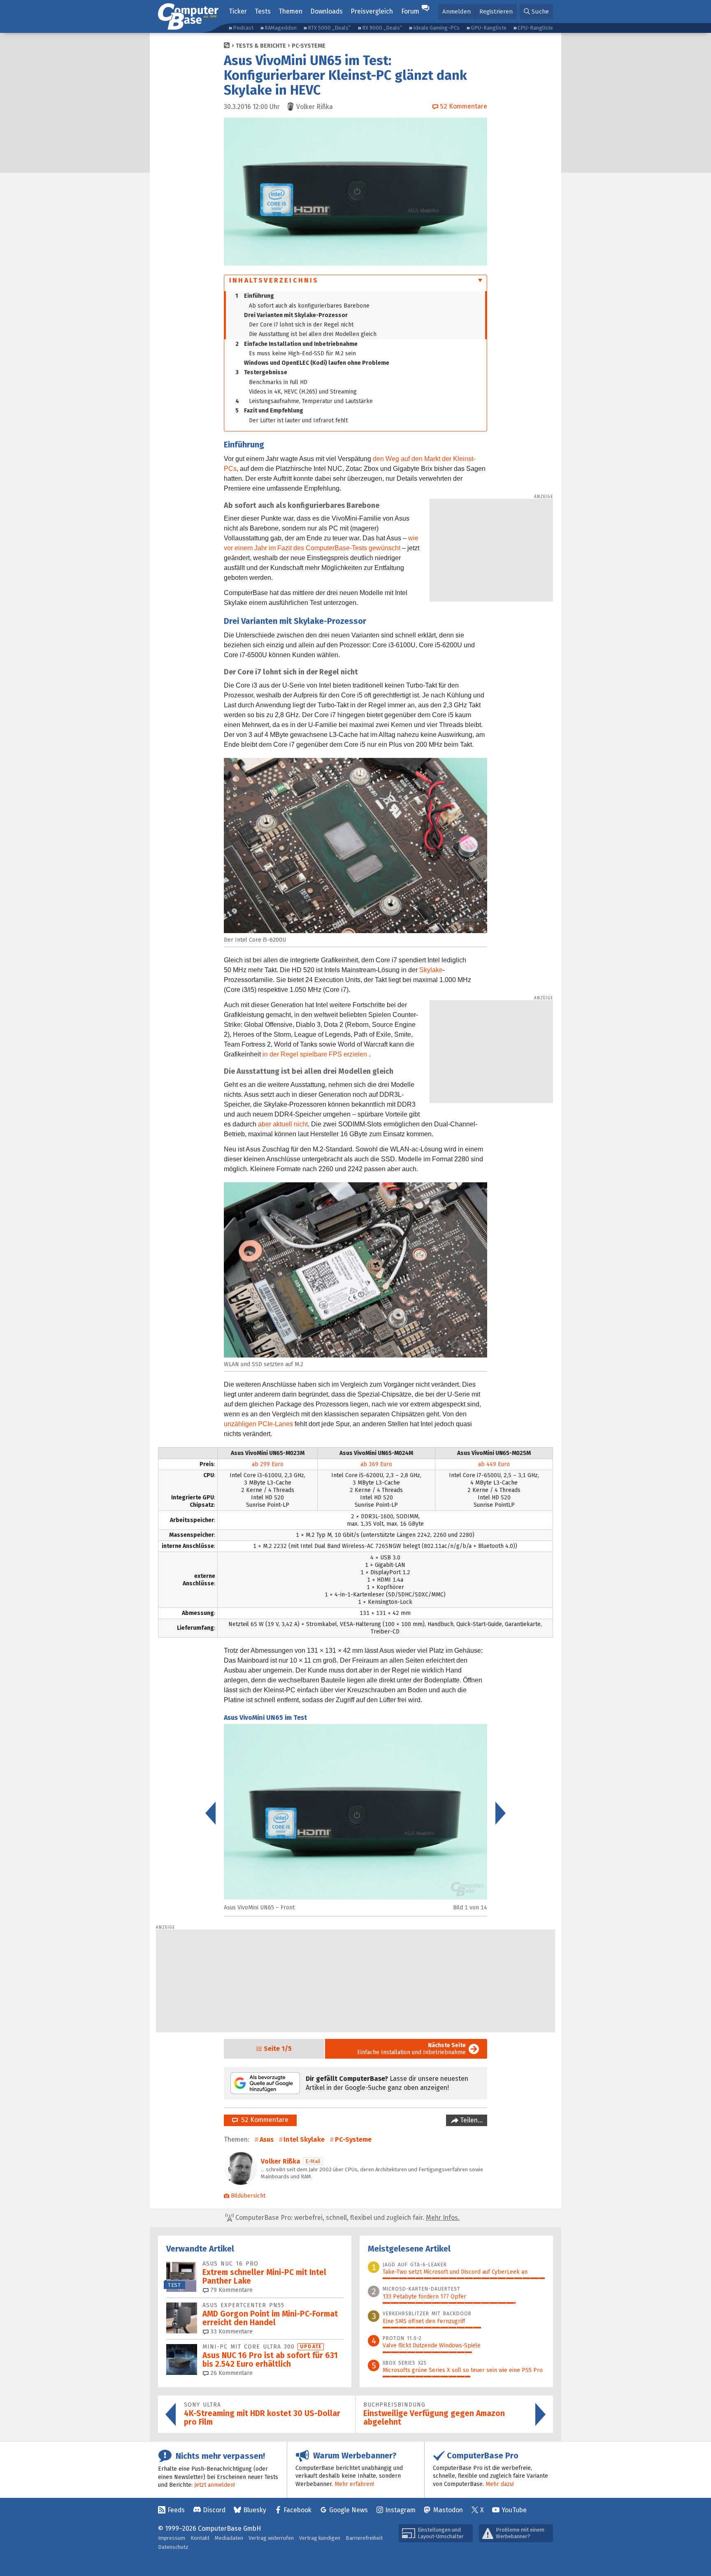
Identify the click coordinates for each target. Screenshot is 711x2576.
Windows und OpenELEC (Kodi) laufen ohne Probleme (317, 363)
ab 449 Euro (494, 1464)
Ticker (238, 11)
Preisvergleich (372, 11)
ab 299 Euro (268, 1464)
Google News (349, 2510)
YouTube (514, 2510)
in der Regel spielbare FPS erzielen (315, 1054)
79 (231, 2290)
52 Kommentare (263, 2120)
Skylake (431, 970)
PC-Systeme (309, 46)
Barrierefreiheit (364, 2538)
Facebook (297, 2510)
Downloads (326, 11)
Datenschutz (173, 2547)
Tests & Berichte (261, 46)
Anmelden (457, 12)
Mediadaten (229, 2538)
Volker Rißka (281, 2161)
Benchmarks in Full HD (278, 382)
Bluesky (255, 2510)
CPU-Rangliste (535, 28)
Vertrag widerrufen (271, 2538)
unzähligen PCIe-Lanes (258, 1424)
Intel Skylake (304, 2139)
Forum (410, 11)
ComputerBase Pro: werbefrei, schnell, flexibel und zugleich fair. (347, 2218)
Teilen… (471, 2120)
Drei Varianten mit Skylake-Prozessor (296, 315)
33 (231, 2332)
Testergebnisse (261, 372)
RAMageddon (281, 28)
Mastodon (448, 2510)
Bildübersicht (248, 2196)
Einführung (255, 296)
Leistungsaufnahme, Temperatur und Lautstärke (304, 401)
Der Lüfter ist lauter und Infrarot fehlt (298, 420)
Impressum (172, 2538)
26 (231, 2373)
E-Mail (313, 2161)
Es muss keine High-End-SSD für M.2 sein (302, 353)
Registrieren (496, 12)
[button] (536, 12)
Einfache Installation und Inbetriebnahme (296, 344)
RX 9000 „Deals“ (382, 28)
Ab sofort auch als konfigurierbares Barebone (309, 306)
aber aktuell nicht (283, 1124)
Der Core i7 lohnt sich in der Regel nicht (301, 325)
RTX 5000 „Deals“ (329, 28)
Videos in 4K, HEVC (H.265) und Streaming (303, 392)
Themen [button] (290, 11)
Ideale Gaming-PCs (436, 28)
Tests (263, 11)
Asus (267, 2139)
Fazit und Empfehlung (269, 411)
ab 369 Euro (376, 1464)
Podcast (243, 28)
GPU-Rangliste (489, 28)
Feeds (176, 2510)
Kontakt (200, 2538)
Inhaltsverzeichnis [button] (274, 280)
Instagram (400, 2510)
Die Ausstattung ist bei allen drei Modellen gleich (313, 334)
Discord (214, 2510)
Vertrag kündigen (320, 2538)
